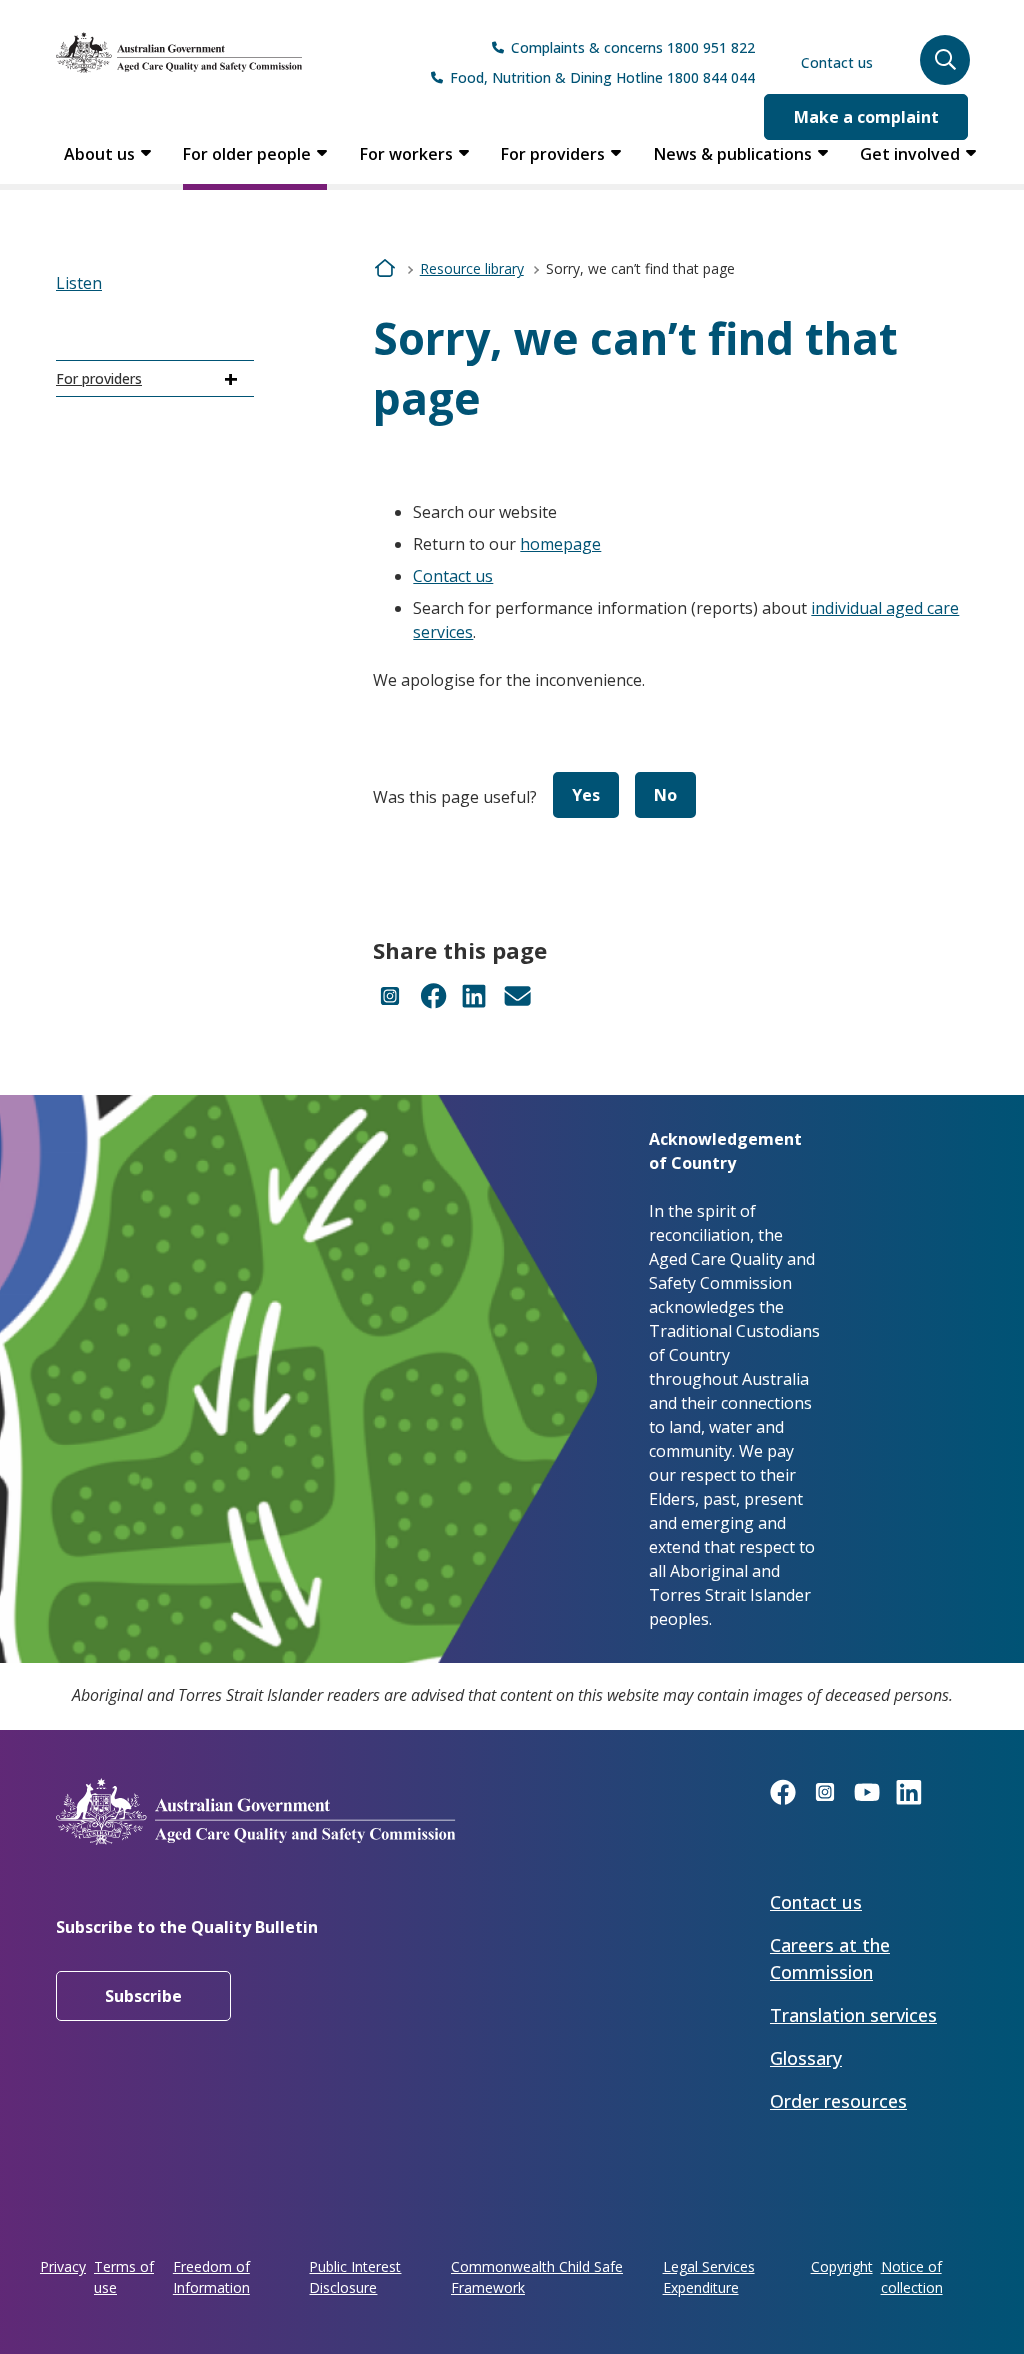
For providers (553, 154)
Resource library (472, 268)
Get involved (910, 154)
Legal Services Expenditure (709, 2277)
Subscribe (143, 1996)
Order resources (838, 2101)
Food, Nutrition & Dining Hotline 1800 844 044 (602, 77)
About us (99, 154)
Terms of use (124, 2277)
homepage (560, 544)
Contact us (837, 62)
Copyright (842, 2266)
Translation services (853, 2015)
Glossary (806, 2058)
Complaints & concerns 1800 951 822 (633, 47)
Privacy (63, 2266)
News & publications (733, 154)
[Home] (179, 52)
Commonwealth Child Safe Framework (537, 2277)
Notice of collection (912, 2277)
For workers (406, 154)
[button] (945, 60)
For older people (247, 154)
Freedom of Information (211, 2277)
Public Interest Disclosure (355, 2277)
